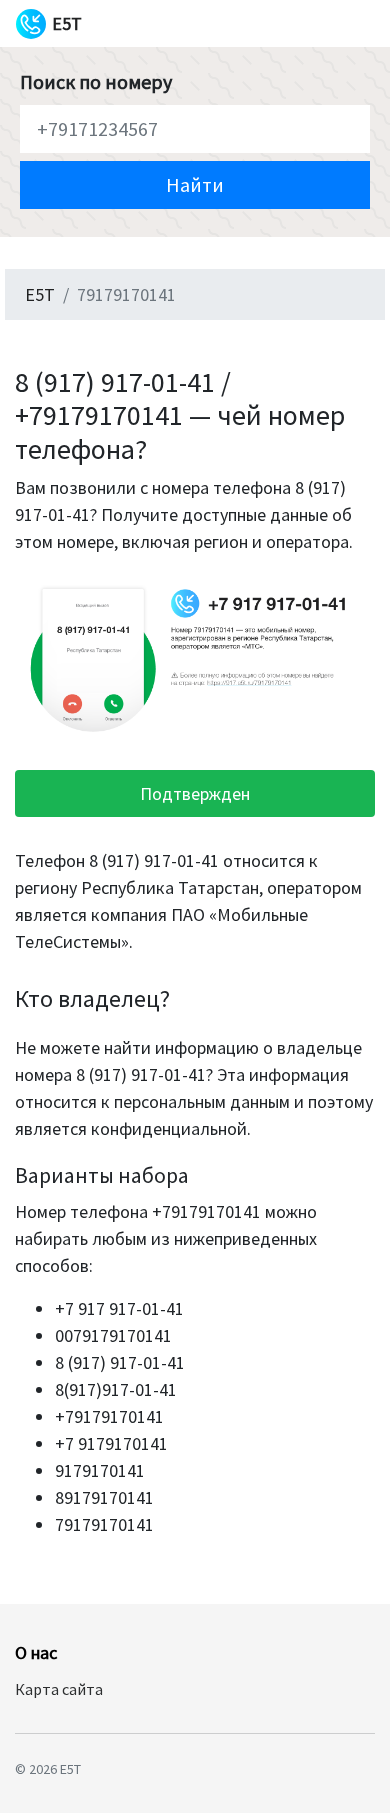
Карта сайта (59, 1689)
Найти (195, 184)
